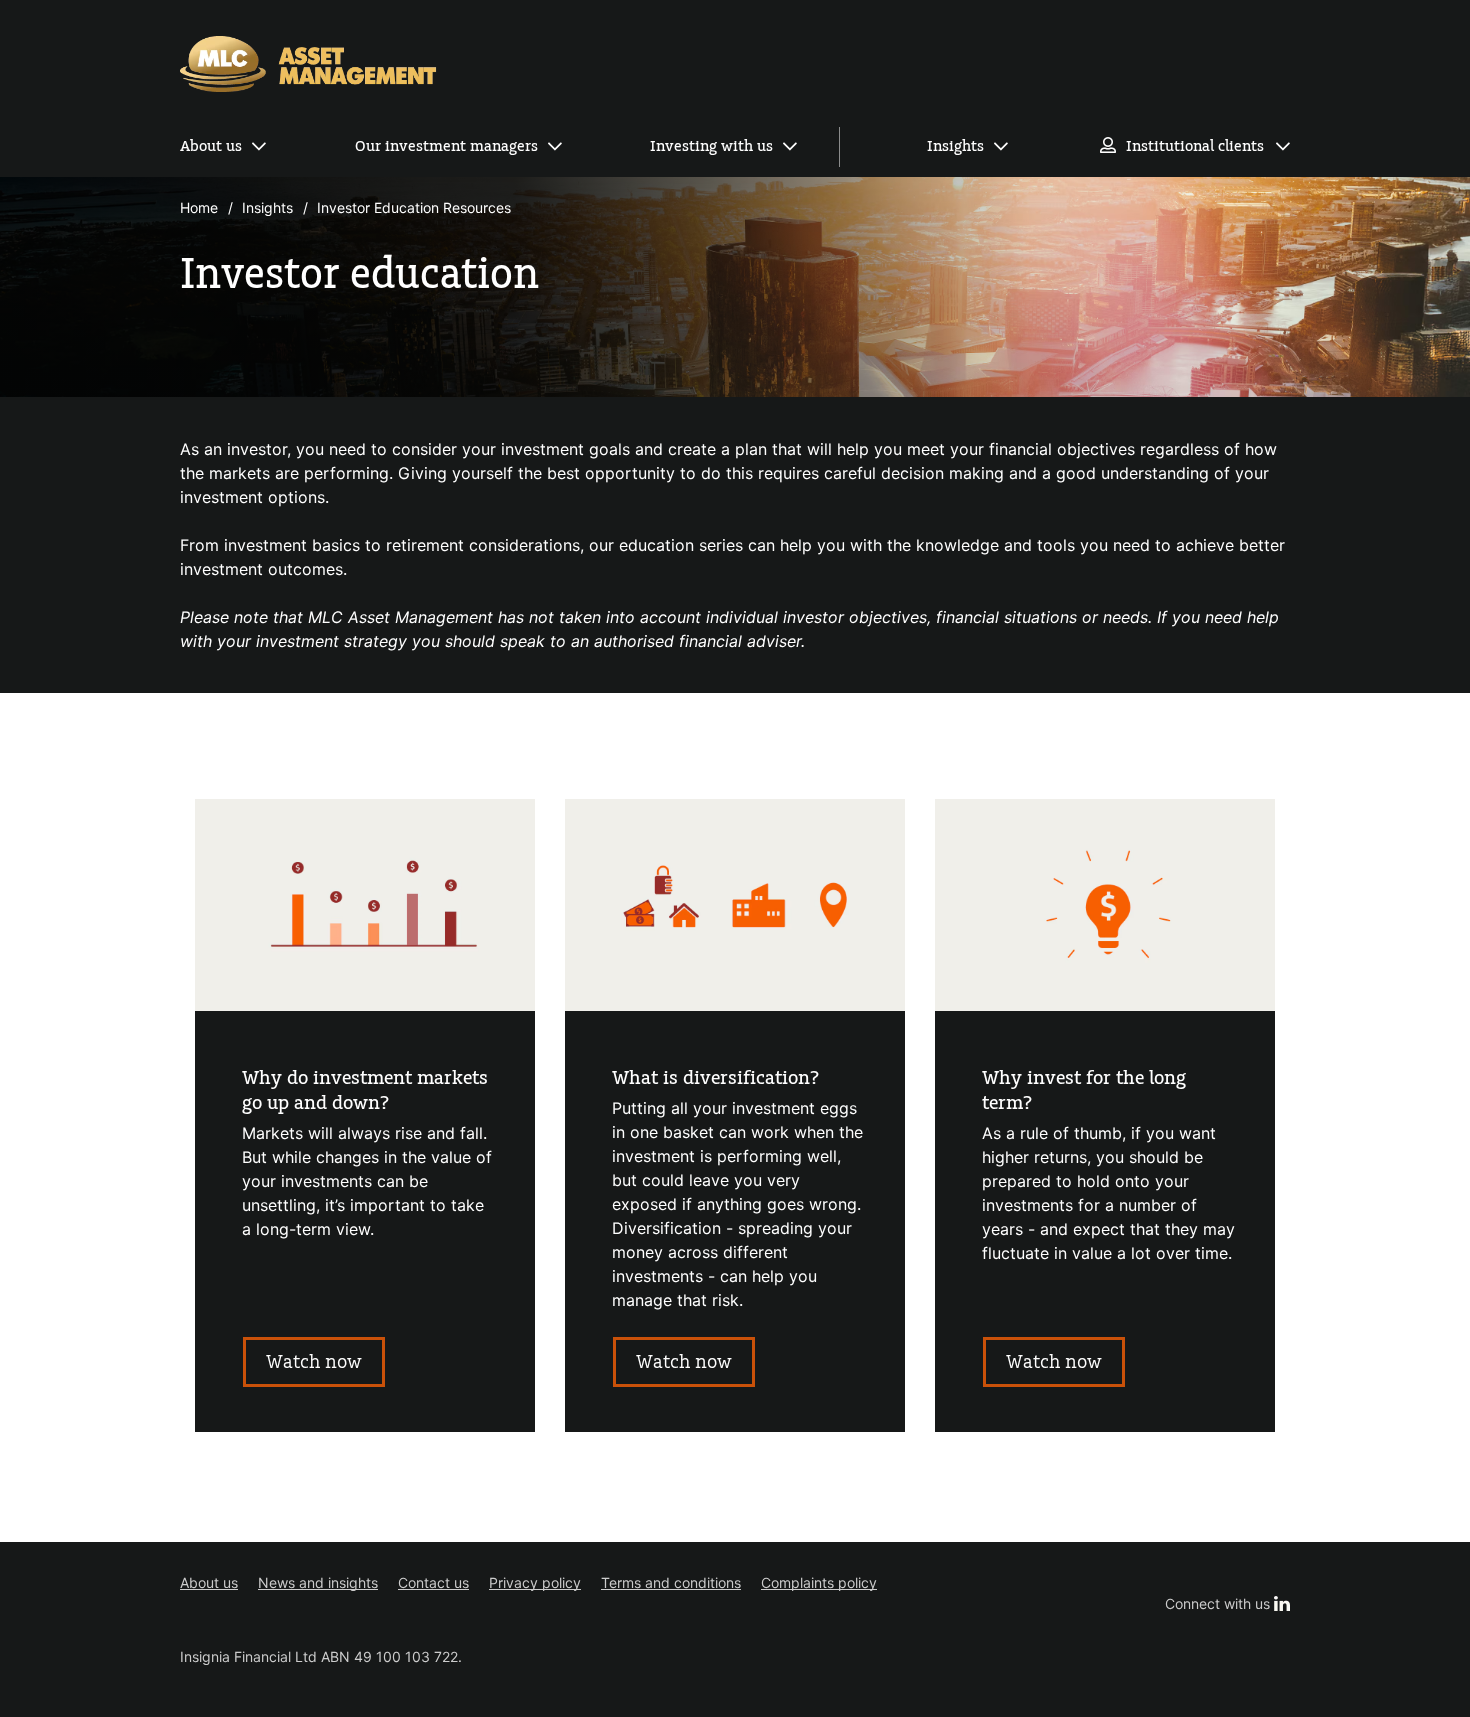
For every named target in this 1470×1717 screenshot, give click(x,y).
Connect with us (1227, 1603)
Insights (955, 146)
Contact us (433, 1582)
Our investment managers (446, 146)
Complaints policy (819, 1582)
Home (199, 207)
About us (211, 146)
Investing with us (711, 146)
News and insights (318, 1582)
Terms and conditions (671, 1582)
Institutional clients (1195, 146)
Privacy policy (535, 1582)
